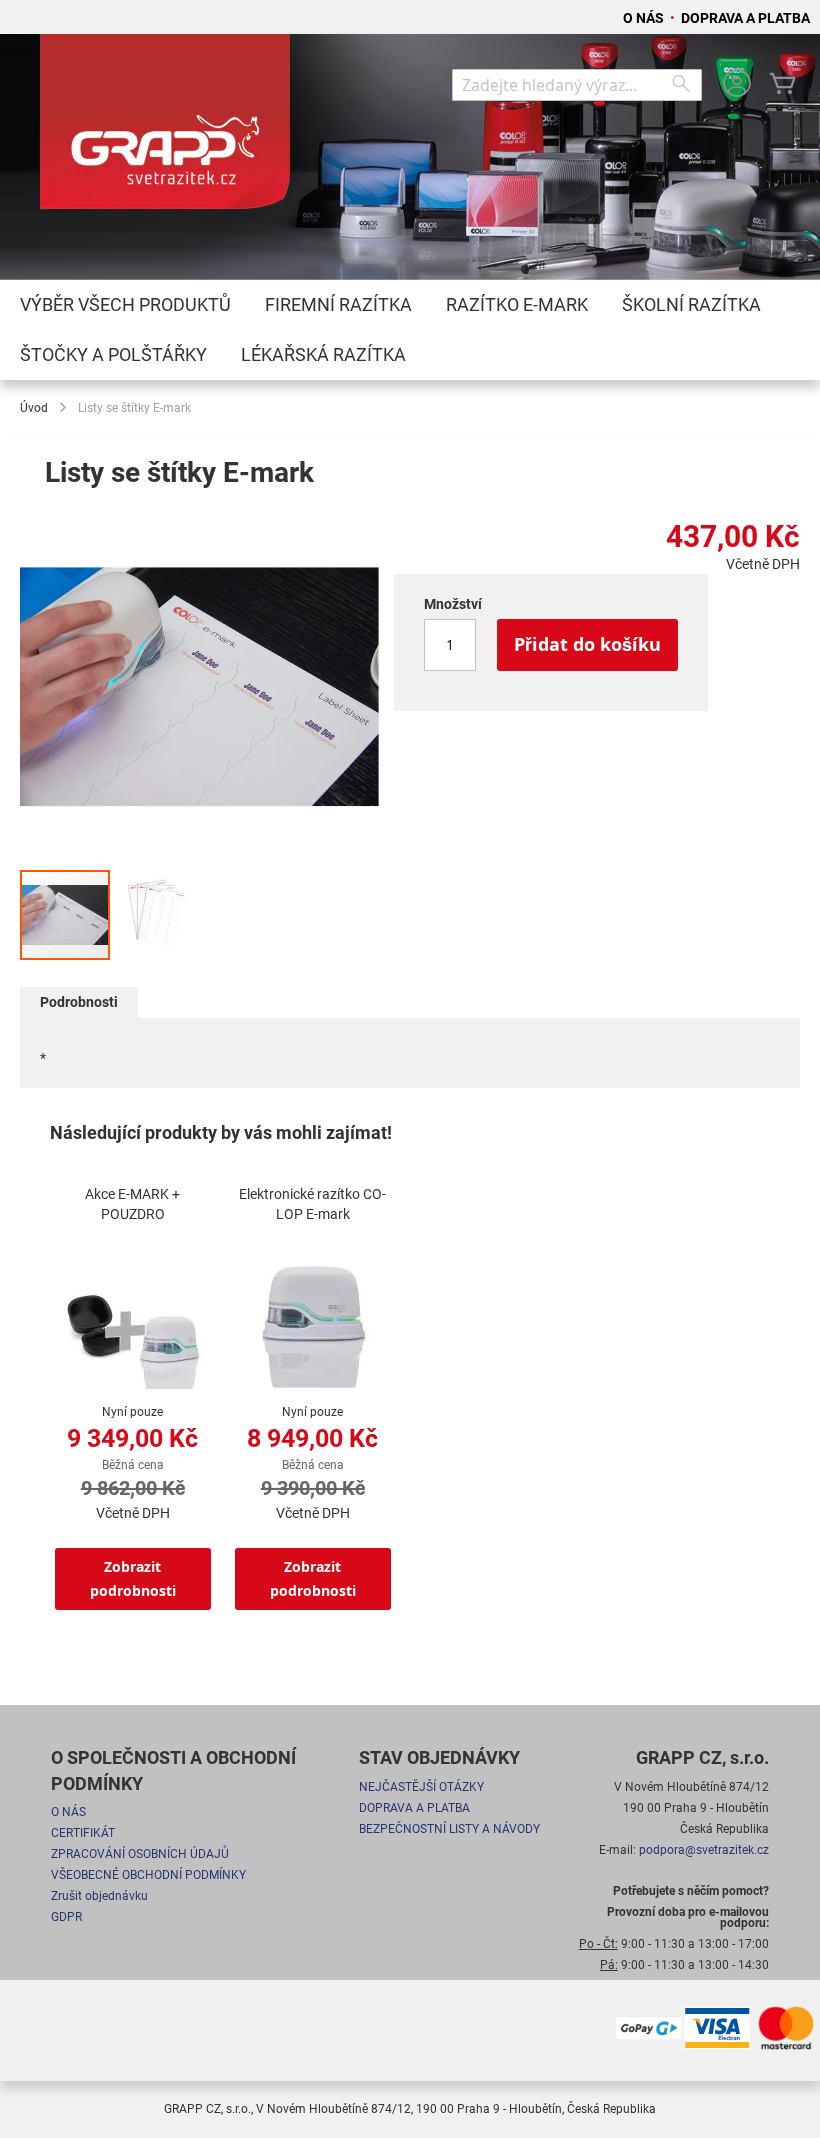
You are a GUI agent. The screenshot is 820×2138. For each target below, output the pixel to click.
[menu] (410, 330)
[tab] (79, 1002)
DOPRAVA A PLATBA (745, 18)
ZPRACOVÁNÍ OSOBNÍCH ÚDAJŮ (140, 1854)
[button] (157, 915)
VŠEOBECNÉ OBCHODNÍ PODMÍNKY (148, 1875)
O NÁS (645, 18)
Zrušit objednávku (99, 1896)
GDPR (66, 1917)
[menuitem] (125, 305)
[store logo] (165, 131)
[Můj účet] (737, 85)
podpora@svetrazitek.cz (704, 1850)
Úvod (34, 408)
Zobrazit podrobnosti (133, 1578)
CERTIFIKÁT (83, 1833)
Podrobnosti (79, 1002)
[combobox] (577, 85)
